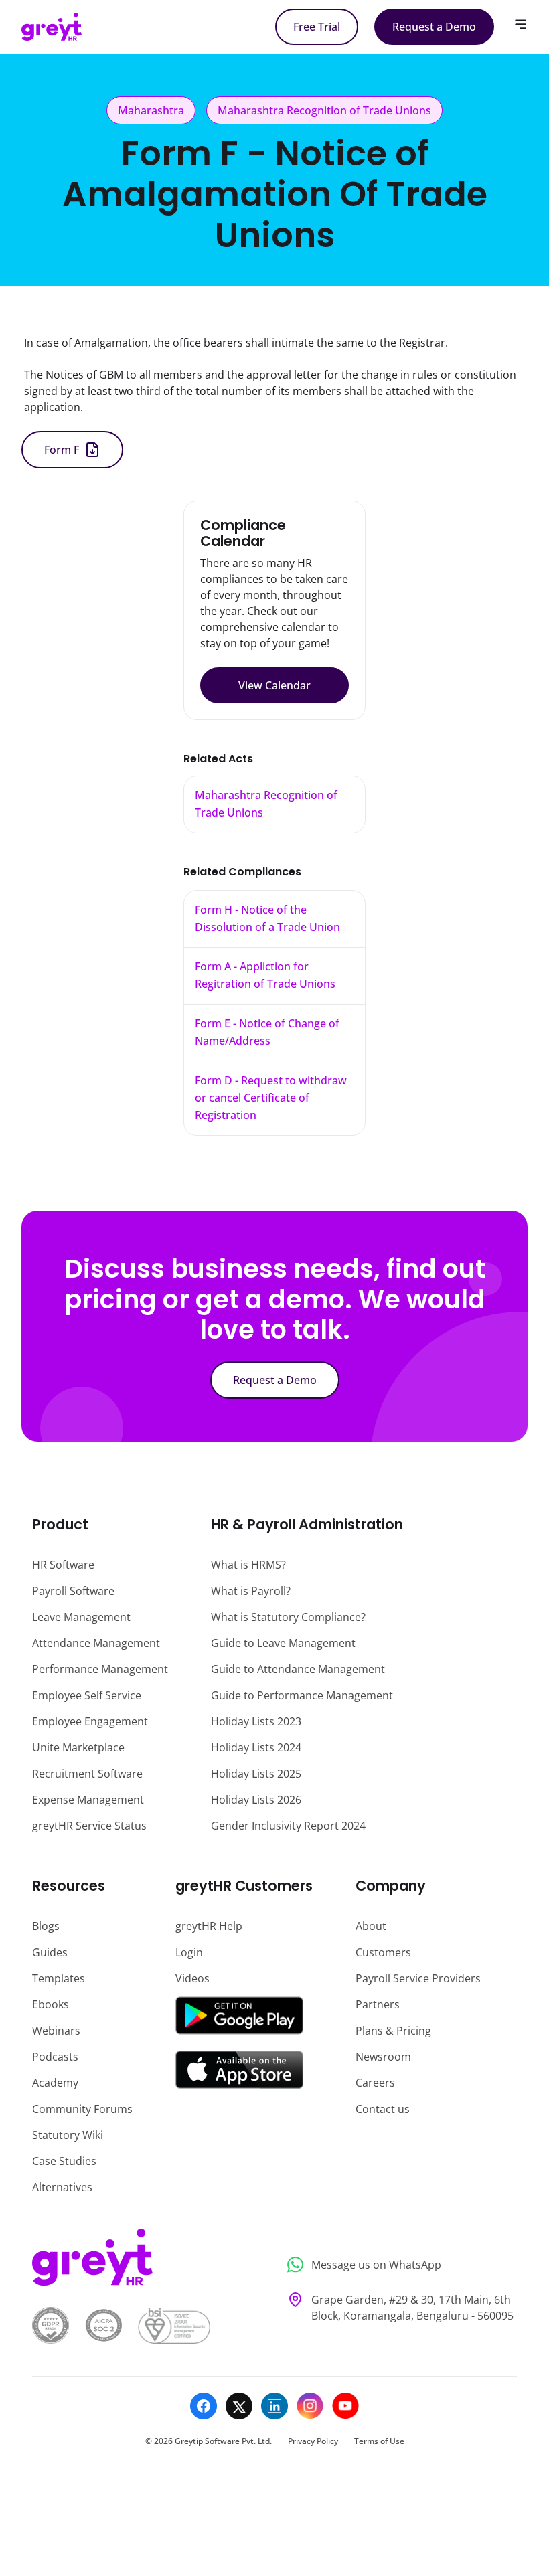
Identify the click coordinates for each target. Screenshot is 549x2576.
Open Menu (521, 24)
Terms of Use (379, 2441)
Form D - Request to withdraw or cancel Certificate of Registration (271, 1098)
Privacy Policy (313, 2441)
